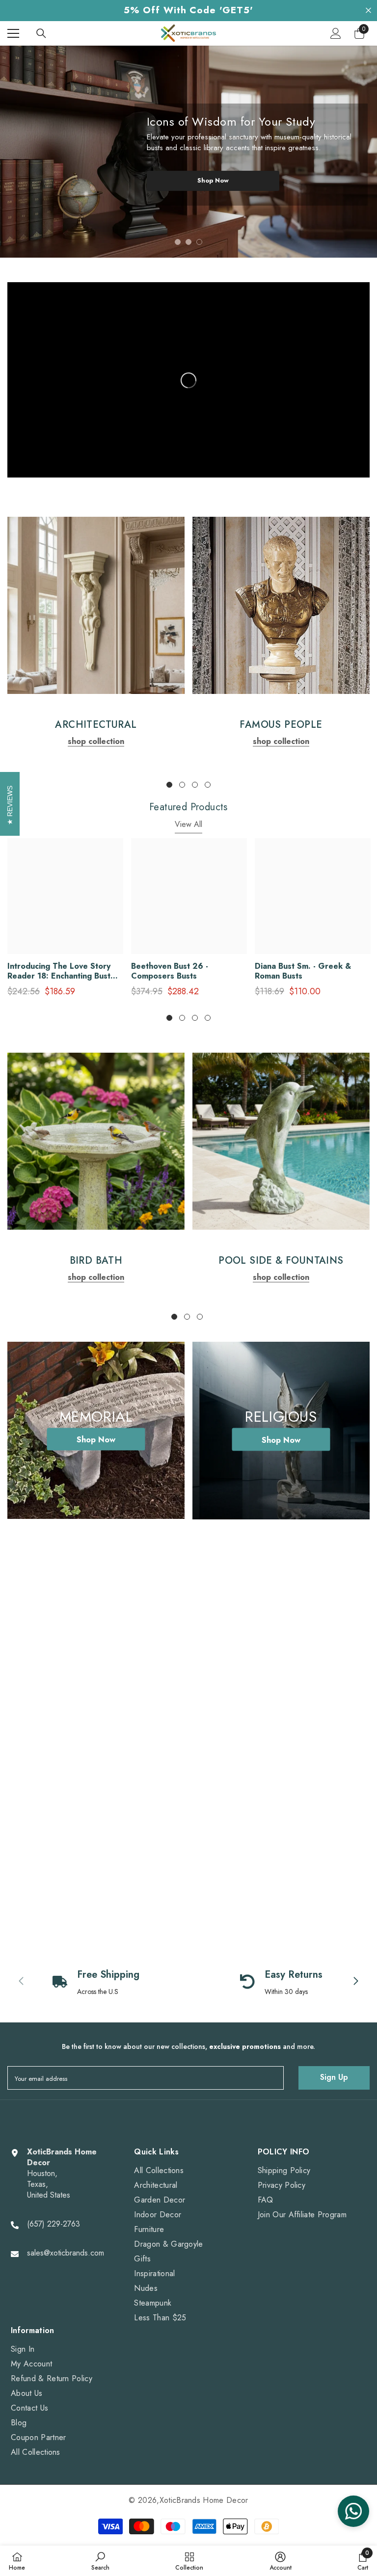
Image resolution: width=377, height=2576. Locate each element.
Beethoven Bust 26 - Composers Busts (170, 971)
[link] (96, 605)
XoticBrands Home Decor (204, 2500)
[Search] (41, 33)
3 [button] (199, 242)
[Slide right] (350, 1810)
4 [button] (208, 785)
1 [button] (178, 242)
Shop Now (213, 180)
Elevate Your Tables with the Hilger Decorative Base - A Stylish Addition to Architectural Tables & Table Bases (188, 1746)
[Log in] (336, 33)
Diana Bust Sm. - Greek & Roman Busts (303, 971)
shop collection (96, 741)
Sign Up (334, 2077)
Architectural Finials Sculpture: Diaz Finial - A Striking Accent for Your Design (53, 1746)
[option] (188, 152)
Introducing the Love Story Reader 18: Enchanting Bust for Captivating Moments (59, 971)
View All (188, 824)
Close (368, 11)
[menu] (13, 33)
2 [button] (188, 242)
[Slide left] (322, 1810)
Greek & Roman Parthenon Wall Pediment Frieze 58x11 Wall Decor (311, 1746)
